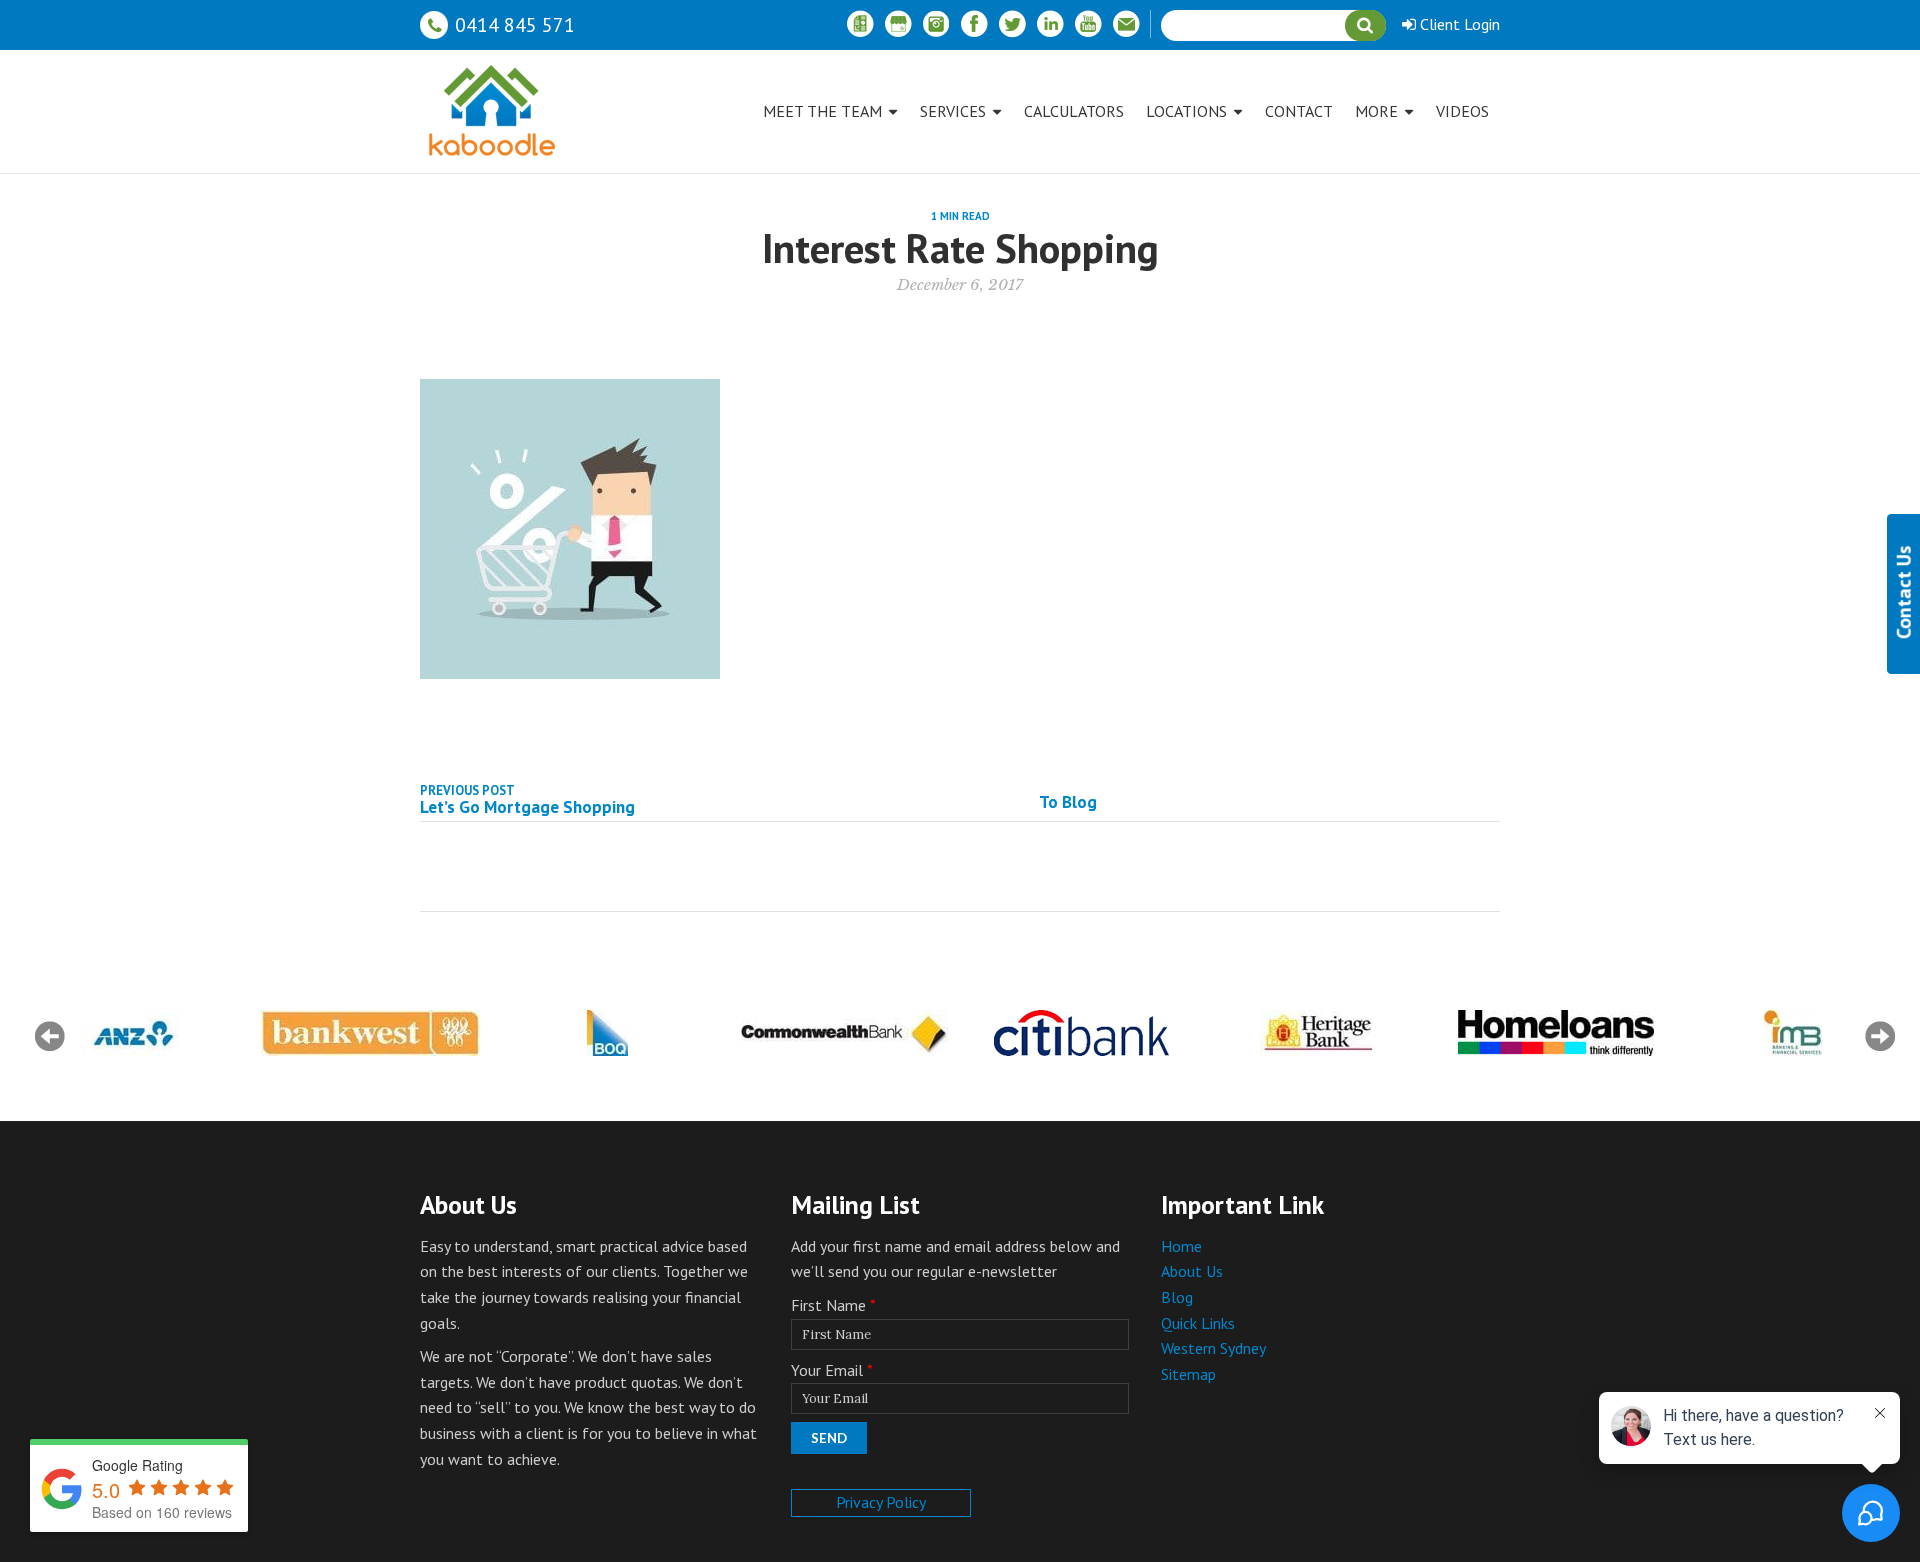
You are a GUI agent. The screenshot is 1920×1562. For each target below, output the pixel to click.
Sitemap (1188, 1374)
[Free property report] (860, 24)
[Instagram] (936, 24)
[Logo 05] (133, 1033)
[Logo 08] (844, 1033)
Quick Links (1198, 1323)
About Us (1192, 1271)
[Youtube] (1088, 24)
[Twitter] (1012, 24)
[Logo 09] (1081, 1033)
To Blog (1068, 802)
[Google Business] (898, 24)
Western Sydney (1213, 1348)
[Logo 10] (1318, 1033)
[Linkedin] (1050, 24)
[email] (1126, 24)
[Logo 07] (607, 1033)
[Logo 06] (370, 1033)
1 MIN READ (960, 216)
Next (1880, 1036)
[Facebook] (974, 24)
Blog (1177, 1297)
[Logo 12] (1792, 1033)
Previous (50, 1036)
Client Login (1458, 24)
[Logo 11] (1555, 1033)
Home (1181, 1246)
